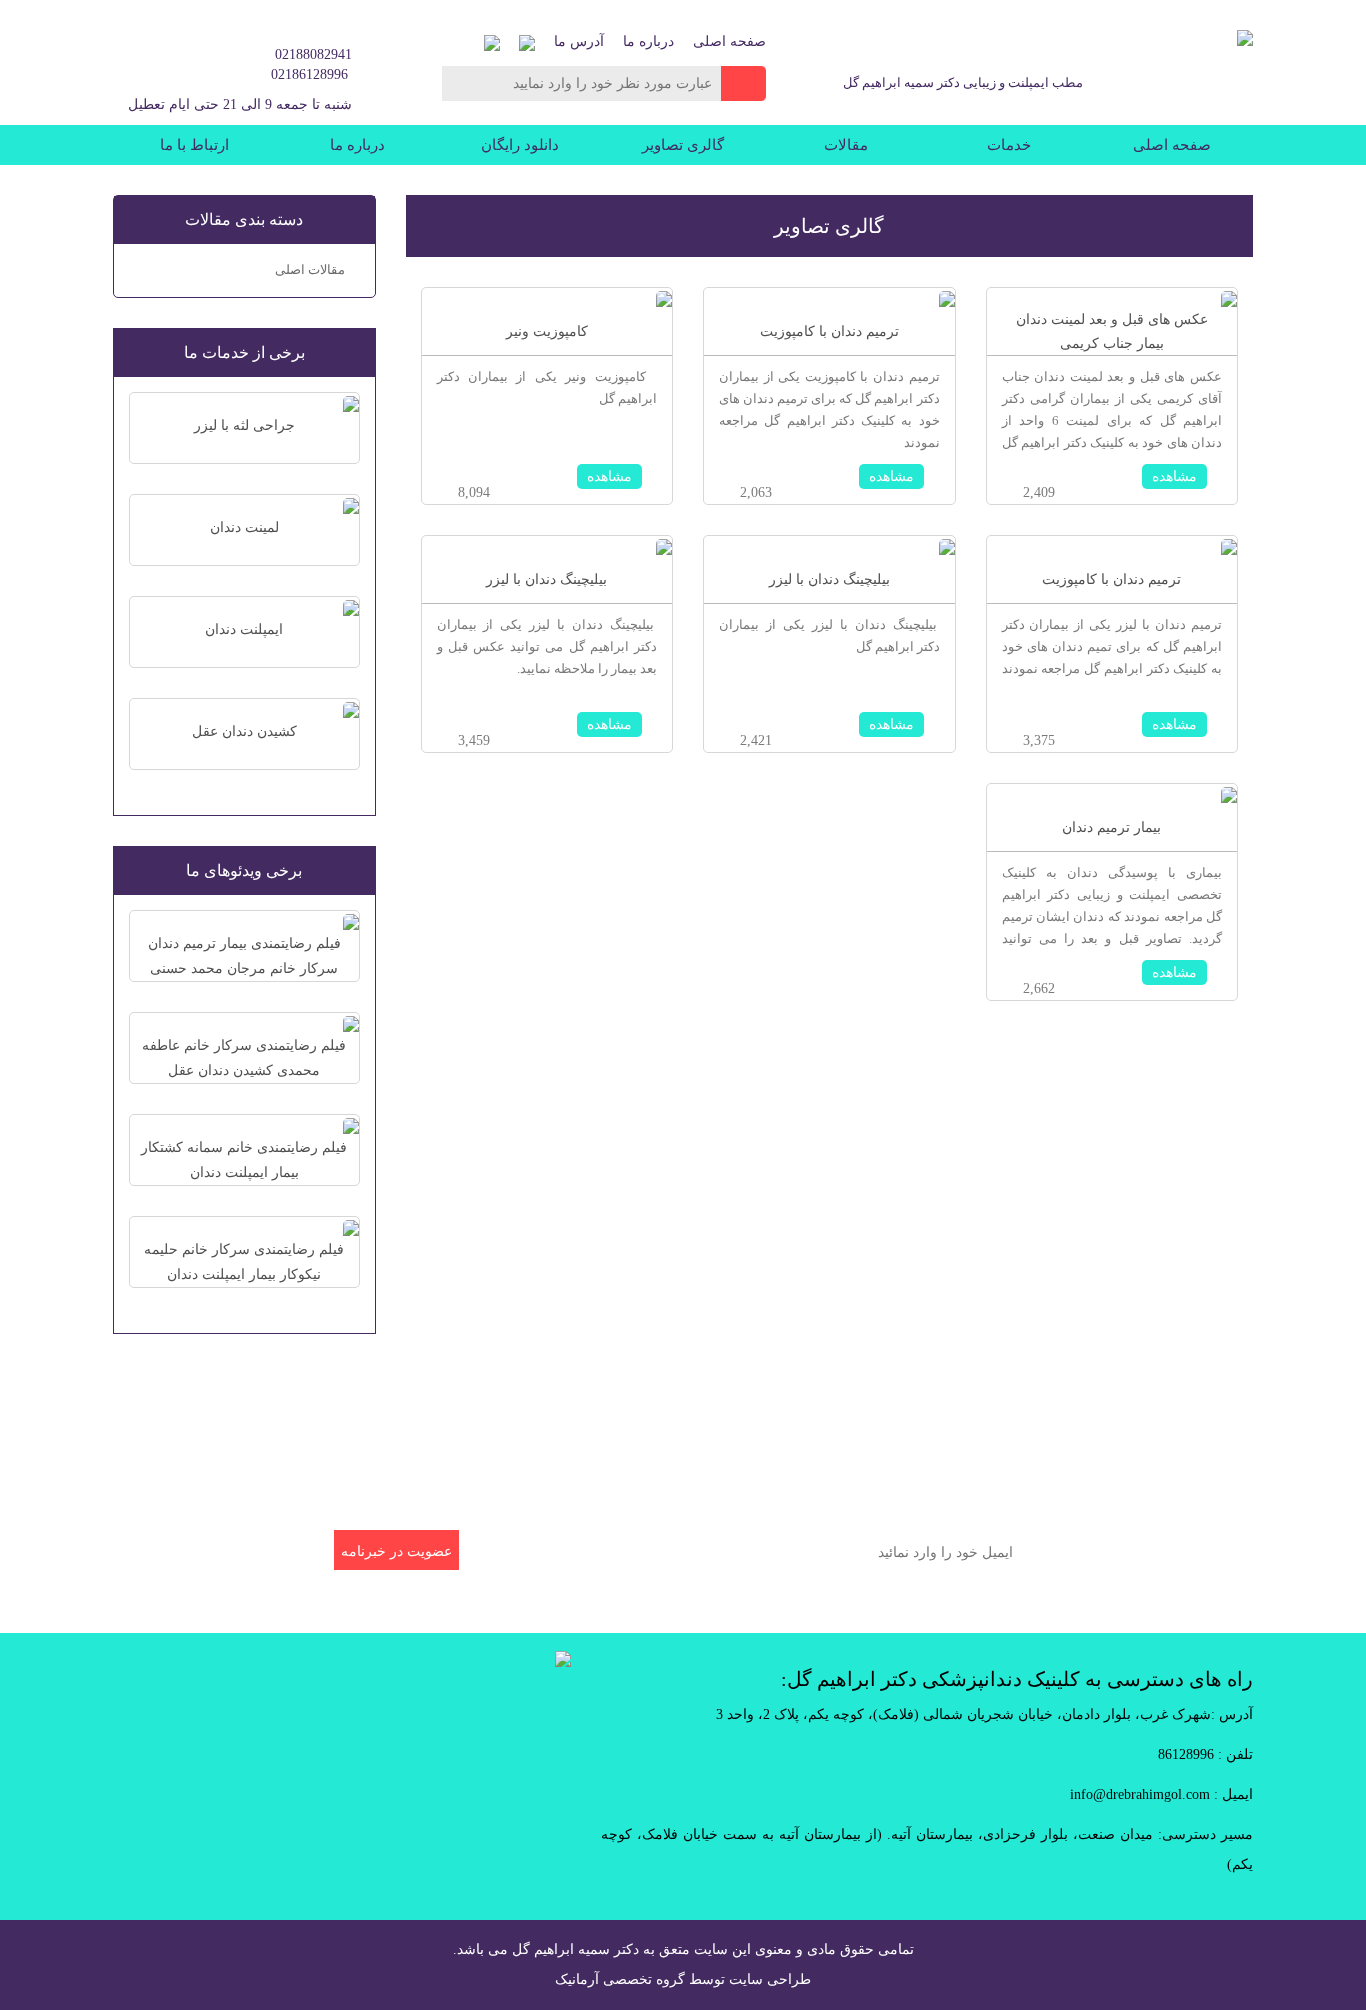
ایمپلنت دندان (244, 629)
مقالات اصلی (310, 269)
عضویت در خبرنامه (396, 1551)
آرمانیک (577, 1979)
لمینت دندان (244, 527)
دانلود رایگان (520, 145)
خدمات (1009, 145)
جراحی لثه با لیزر (244, 425)
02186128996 (309, 74)
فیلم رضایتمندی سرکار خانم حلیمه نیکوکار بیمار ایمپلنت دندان (244, 1262)
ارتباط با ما (194, 145)
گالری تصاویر (683, 145)
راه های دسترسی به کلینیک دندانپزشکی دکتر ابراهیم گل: (1017, 1679)
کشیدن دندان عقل (244, 731)
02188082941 (313, 54)
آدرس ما (579, 41)
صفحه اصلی (729, 41)
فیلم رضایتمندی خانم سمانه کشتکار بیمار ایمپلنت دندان (244, 1160)
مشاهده (1174, 476)
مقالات (846, 145)
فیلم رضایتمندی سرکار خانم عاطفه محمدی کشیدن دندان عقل (244, 1058)
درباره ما (648, 41)
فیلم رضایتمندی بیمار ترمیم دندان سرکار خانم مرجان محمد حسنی (244, 956)
